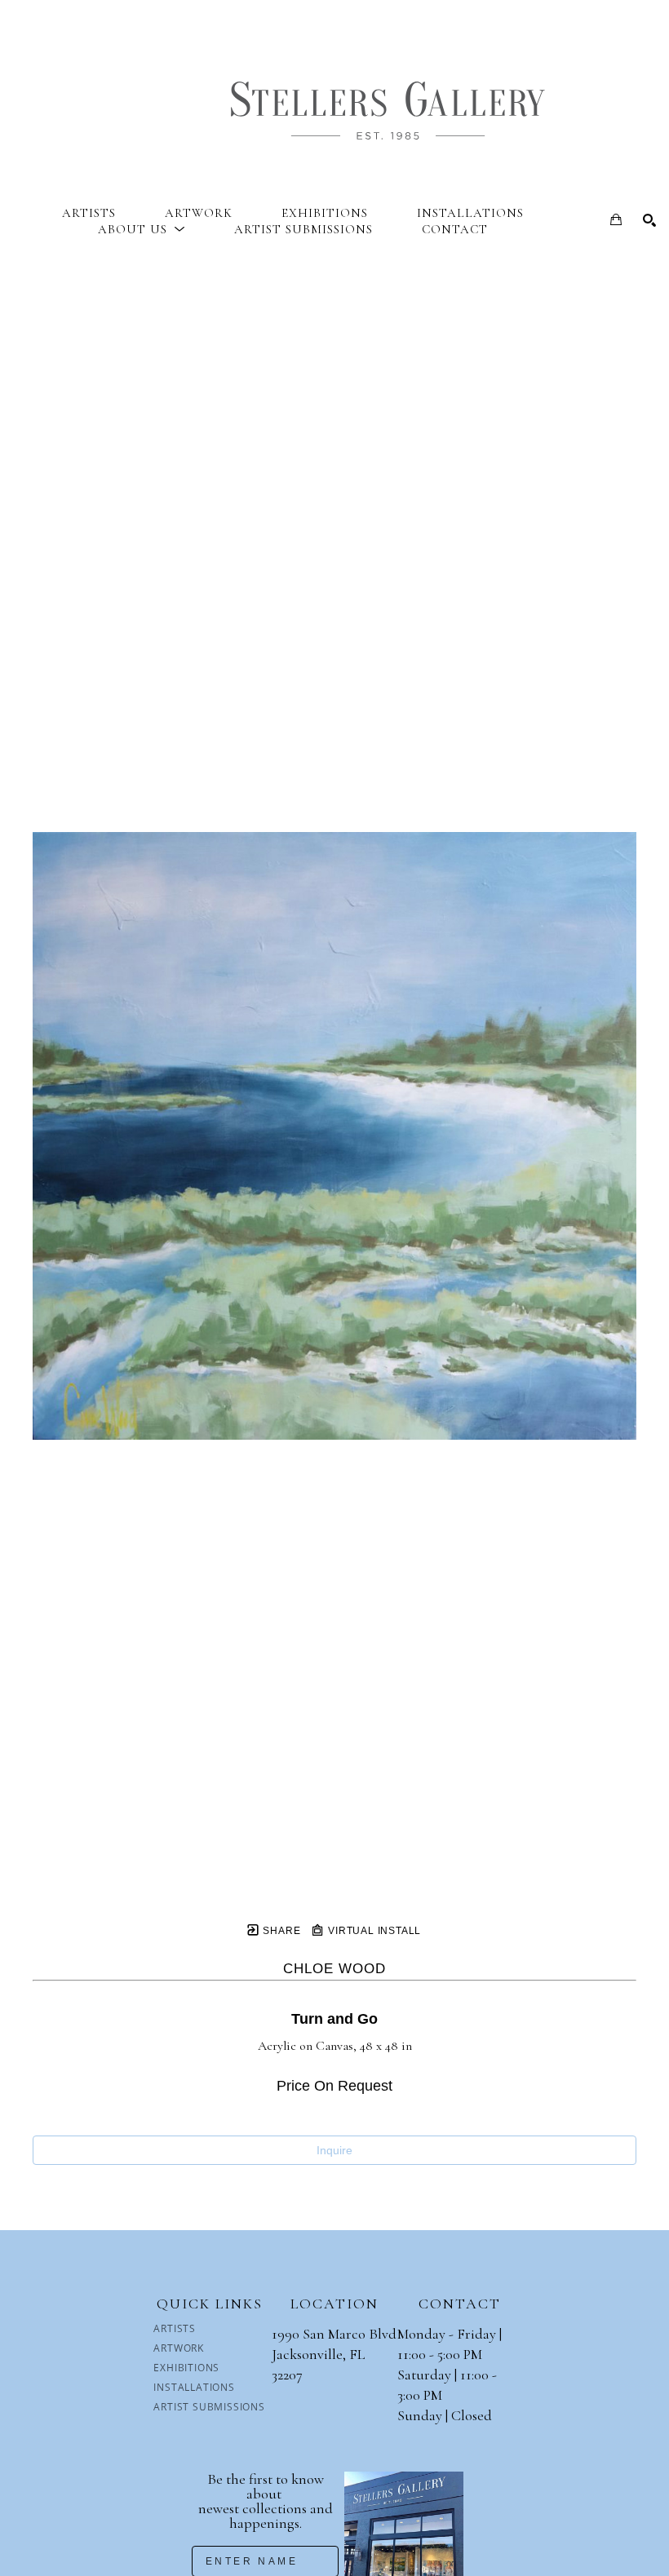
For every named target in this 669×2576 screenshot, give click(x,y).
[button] (142, 229)
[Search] (649, 220)
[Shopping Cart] (616, 219)
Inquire (334, 2150)
